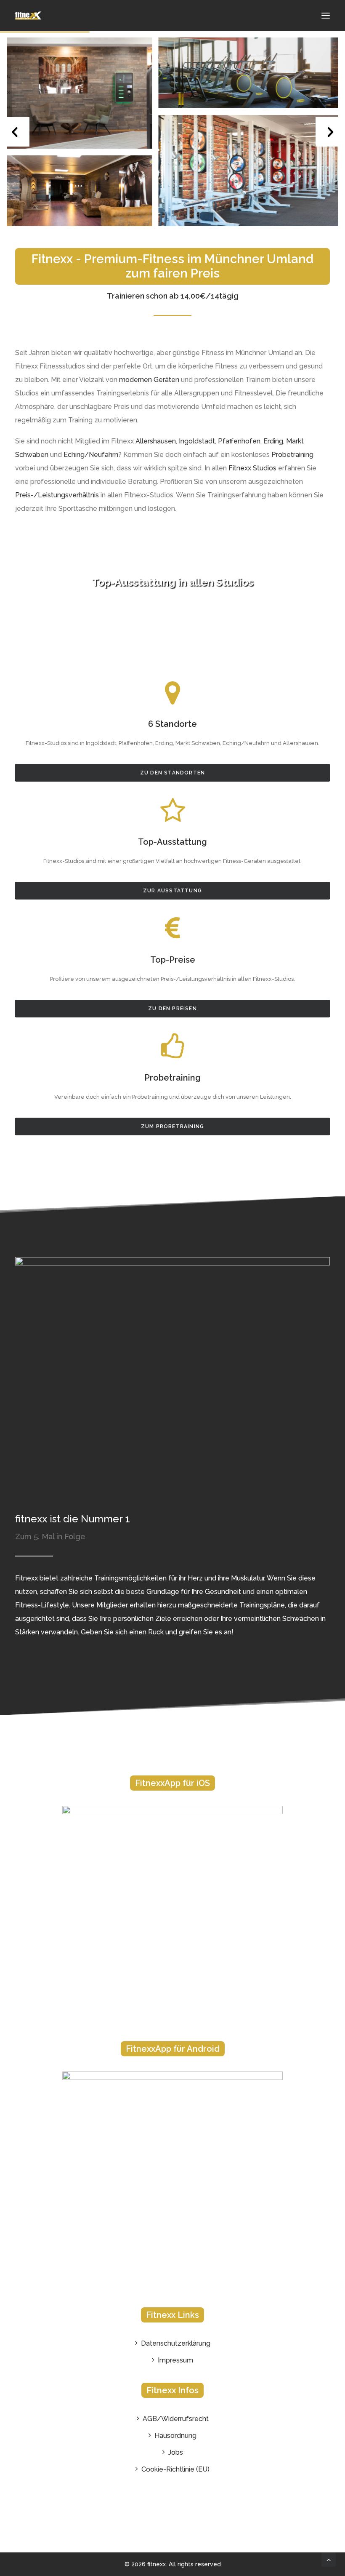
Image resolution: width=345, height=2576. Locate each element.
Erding (273, 441)
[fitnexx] (28, 16)
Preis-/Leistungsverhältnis (57, 495)
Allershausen (156, 441)
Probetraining (292, 455)
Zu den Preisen (172, 1009)
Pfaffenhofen (239, 441)
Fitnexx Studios (252, 468)
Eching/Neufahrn (91, 455)
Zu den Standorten (172, 773)
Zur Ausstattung (172, 891)
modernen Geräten (149, 380)
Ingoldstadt (197, 441)
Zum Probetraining (172, 1126)
